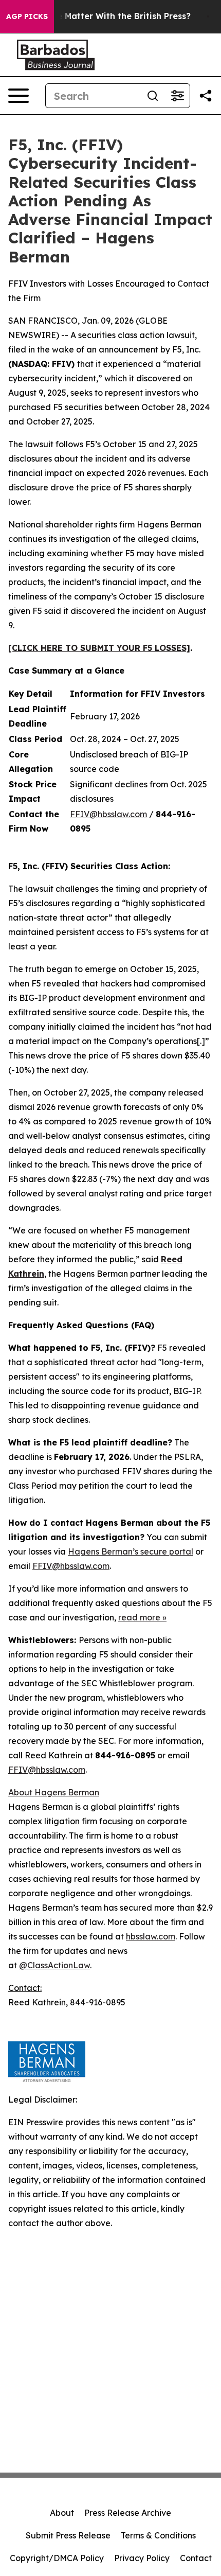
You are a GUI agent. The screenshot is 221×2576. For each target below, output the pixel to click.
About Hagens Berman (54, 1792)
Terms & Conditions (158, 2535)
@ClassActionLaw (54, 1965)
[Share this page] (206, 96)
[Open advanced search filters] (177, 96)
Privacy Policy (142, 2558)
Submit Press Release (68, 2535)
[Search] (153, 96)
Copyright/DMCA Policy (57, 2558)
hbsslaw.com (151, 1936)
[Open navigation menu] (19, 96)
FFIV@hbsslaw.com (108, 814)
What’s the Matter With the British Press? (104, 16)
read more (139, 1617)
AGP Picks (27, 16)
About (62, 2513)
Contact (196, 2558)
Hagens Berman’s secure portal (131, 1551)
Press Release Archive (128, 2513)
